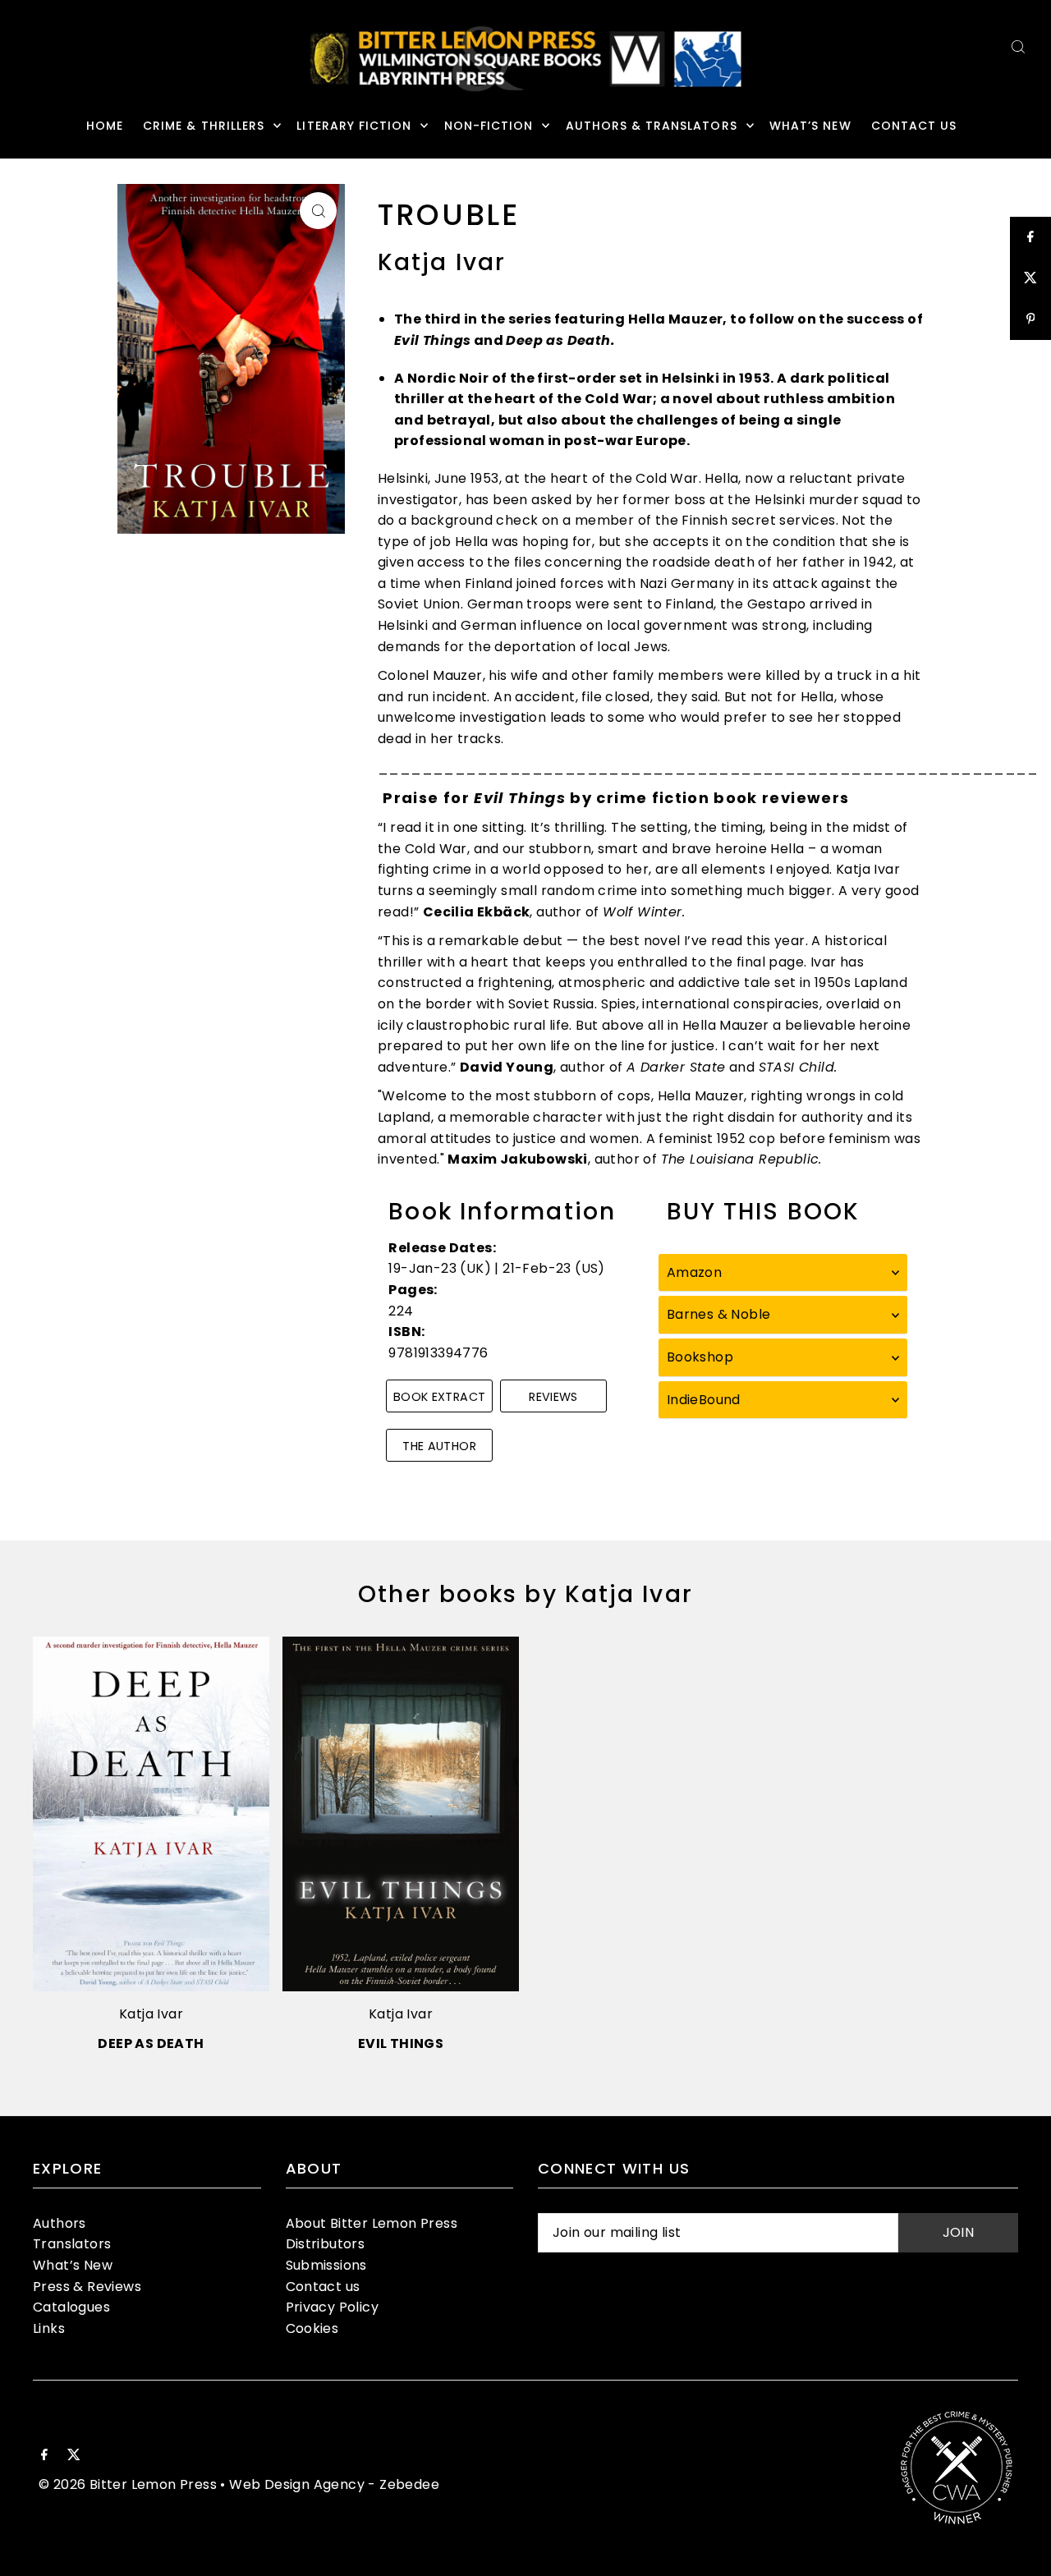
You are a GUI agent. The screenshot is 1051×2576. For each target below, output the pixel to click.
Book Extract (439, 1397)
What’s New (73, 2265)
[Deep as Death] (151, 1814)
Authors (60, 2223)
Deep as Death (151, 2043)
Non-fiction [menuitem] (489, 126)
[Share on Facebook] (1030, 237)
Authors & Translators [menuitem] (652, 126)
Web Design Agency (297, 2484)
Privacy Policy (333, 2307)
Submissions (326, 2265)
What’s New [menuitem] (810, 126)
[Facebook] (44, 2456)
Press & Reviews (87, 2287)
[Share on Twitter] (1030, 278)
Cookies (312, 2328)
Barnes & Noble (719, 1314)
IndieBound (704, 1400)
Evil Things (401, 2043)
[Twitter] (74, 2456)
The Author (439, 1446)
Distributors (326, 2244)
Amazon (694, 1272)
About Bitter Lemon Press (372, 2223)
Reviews (553, 1397)
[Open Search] (1018, 46)
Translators (72, 2244)
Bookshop (700, 1357)
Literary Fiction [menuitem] (354, 126)
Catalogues (71, 2307)
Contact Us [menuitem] (914, 126)
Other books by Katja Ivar (525, 1594)
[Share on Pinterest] (1030, 319)
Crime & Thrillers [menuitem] (204, 126)
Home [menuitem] (105, 126)
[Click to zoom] (318, 211)
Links (49, 2328)
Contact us (323, 2287)
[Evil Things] (401, 1814)
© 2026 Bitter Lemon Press (128, 2484)
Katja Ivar (151, 2014)
